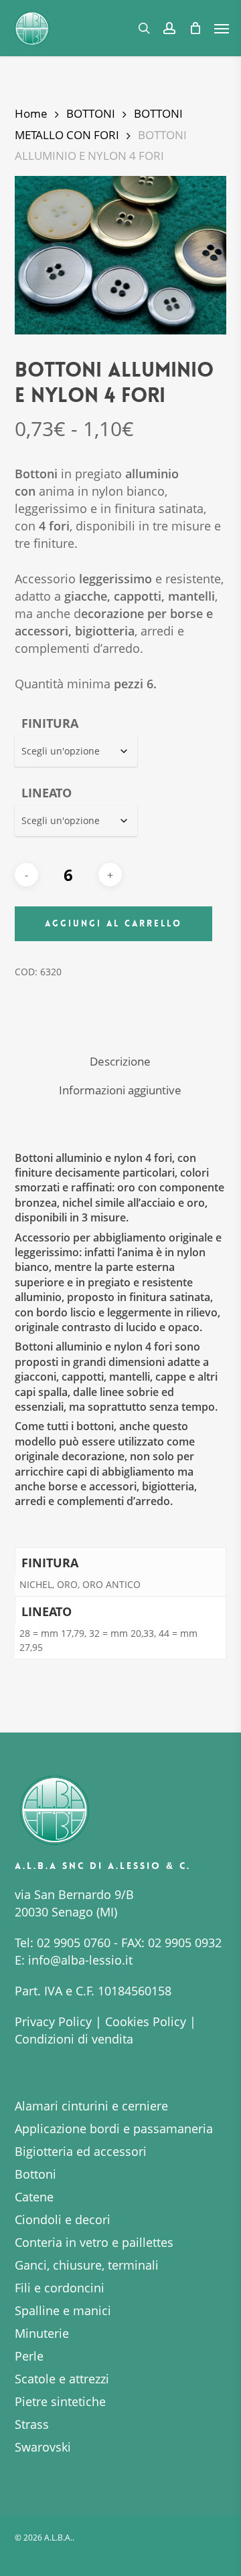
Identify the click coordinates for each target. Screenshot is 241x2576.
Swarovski (43, 2447)
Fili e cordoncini (60, 2288)
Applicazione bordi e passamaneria (114, 2128)
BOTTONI (91, 113)
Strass (32, 2424)
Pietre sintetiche (60, 2401)
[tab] (121, 1062)
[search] (144, 28)
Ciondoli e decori (63, 2219)
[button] (222, 28)
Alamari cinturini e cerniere (91, 2106)
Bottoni (35, 2174)
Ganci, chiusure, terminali (87, 2265)
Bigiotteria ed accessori (81, 2151)
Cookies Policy (146, 2021)
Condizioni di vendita (74, 2039)
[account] (169, 28)
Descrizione (120, 1061)
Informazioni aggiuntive (120, 1090)
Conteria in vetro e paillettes (94, 2242)
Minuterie (42, 2333)
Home (31, 113)
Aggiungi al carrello (113, 923)
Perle (29, 2356)
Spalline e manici (63, 2310)
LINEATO (47, 793)
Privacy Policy (53, 2021)
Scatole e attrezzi (62, 2379)
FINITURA (50, 723)
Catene (34, 2197)
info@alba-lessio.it (80, 1960)
